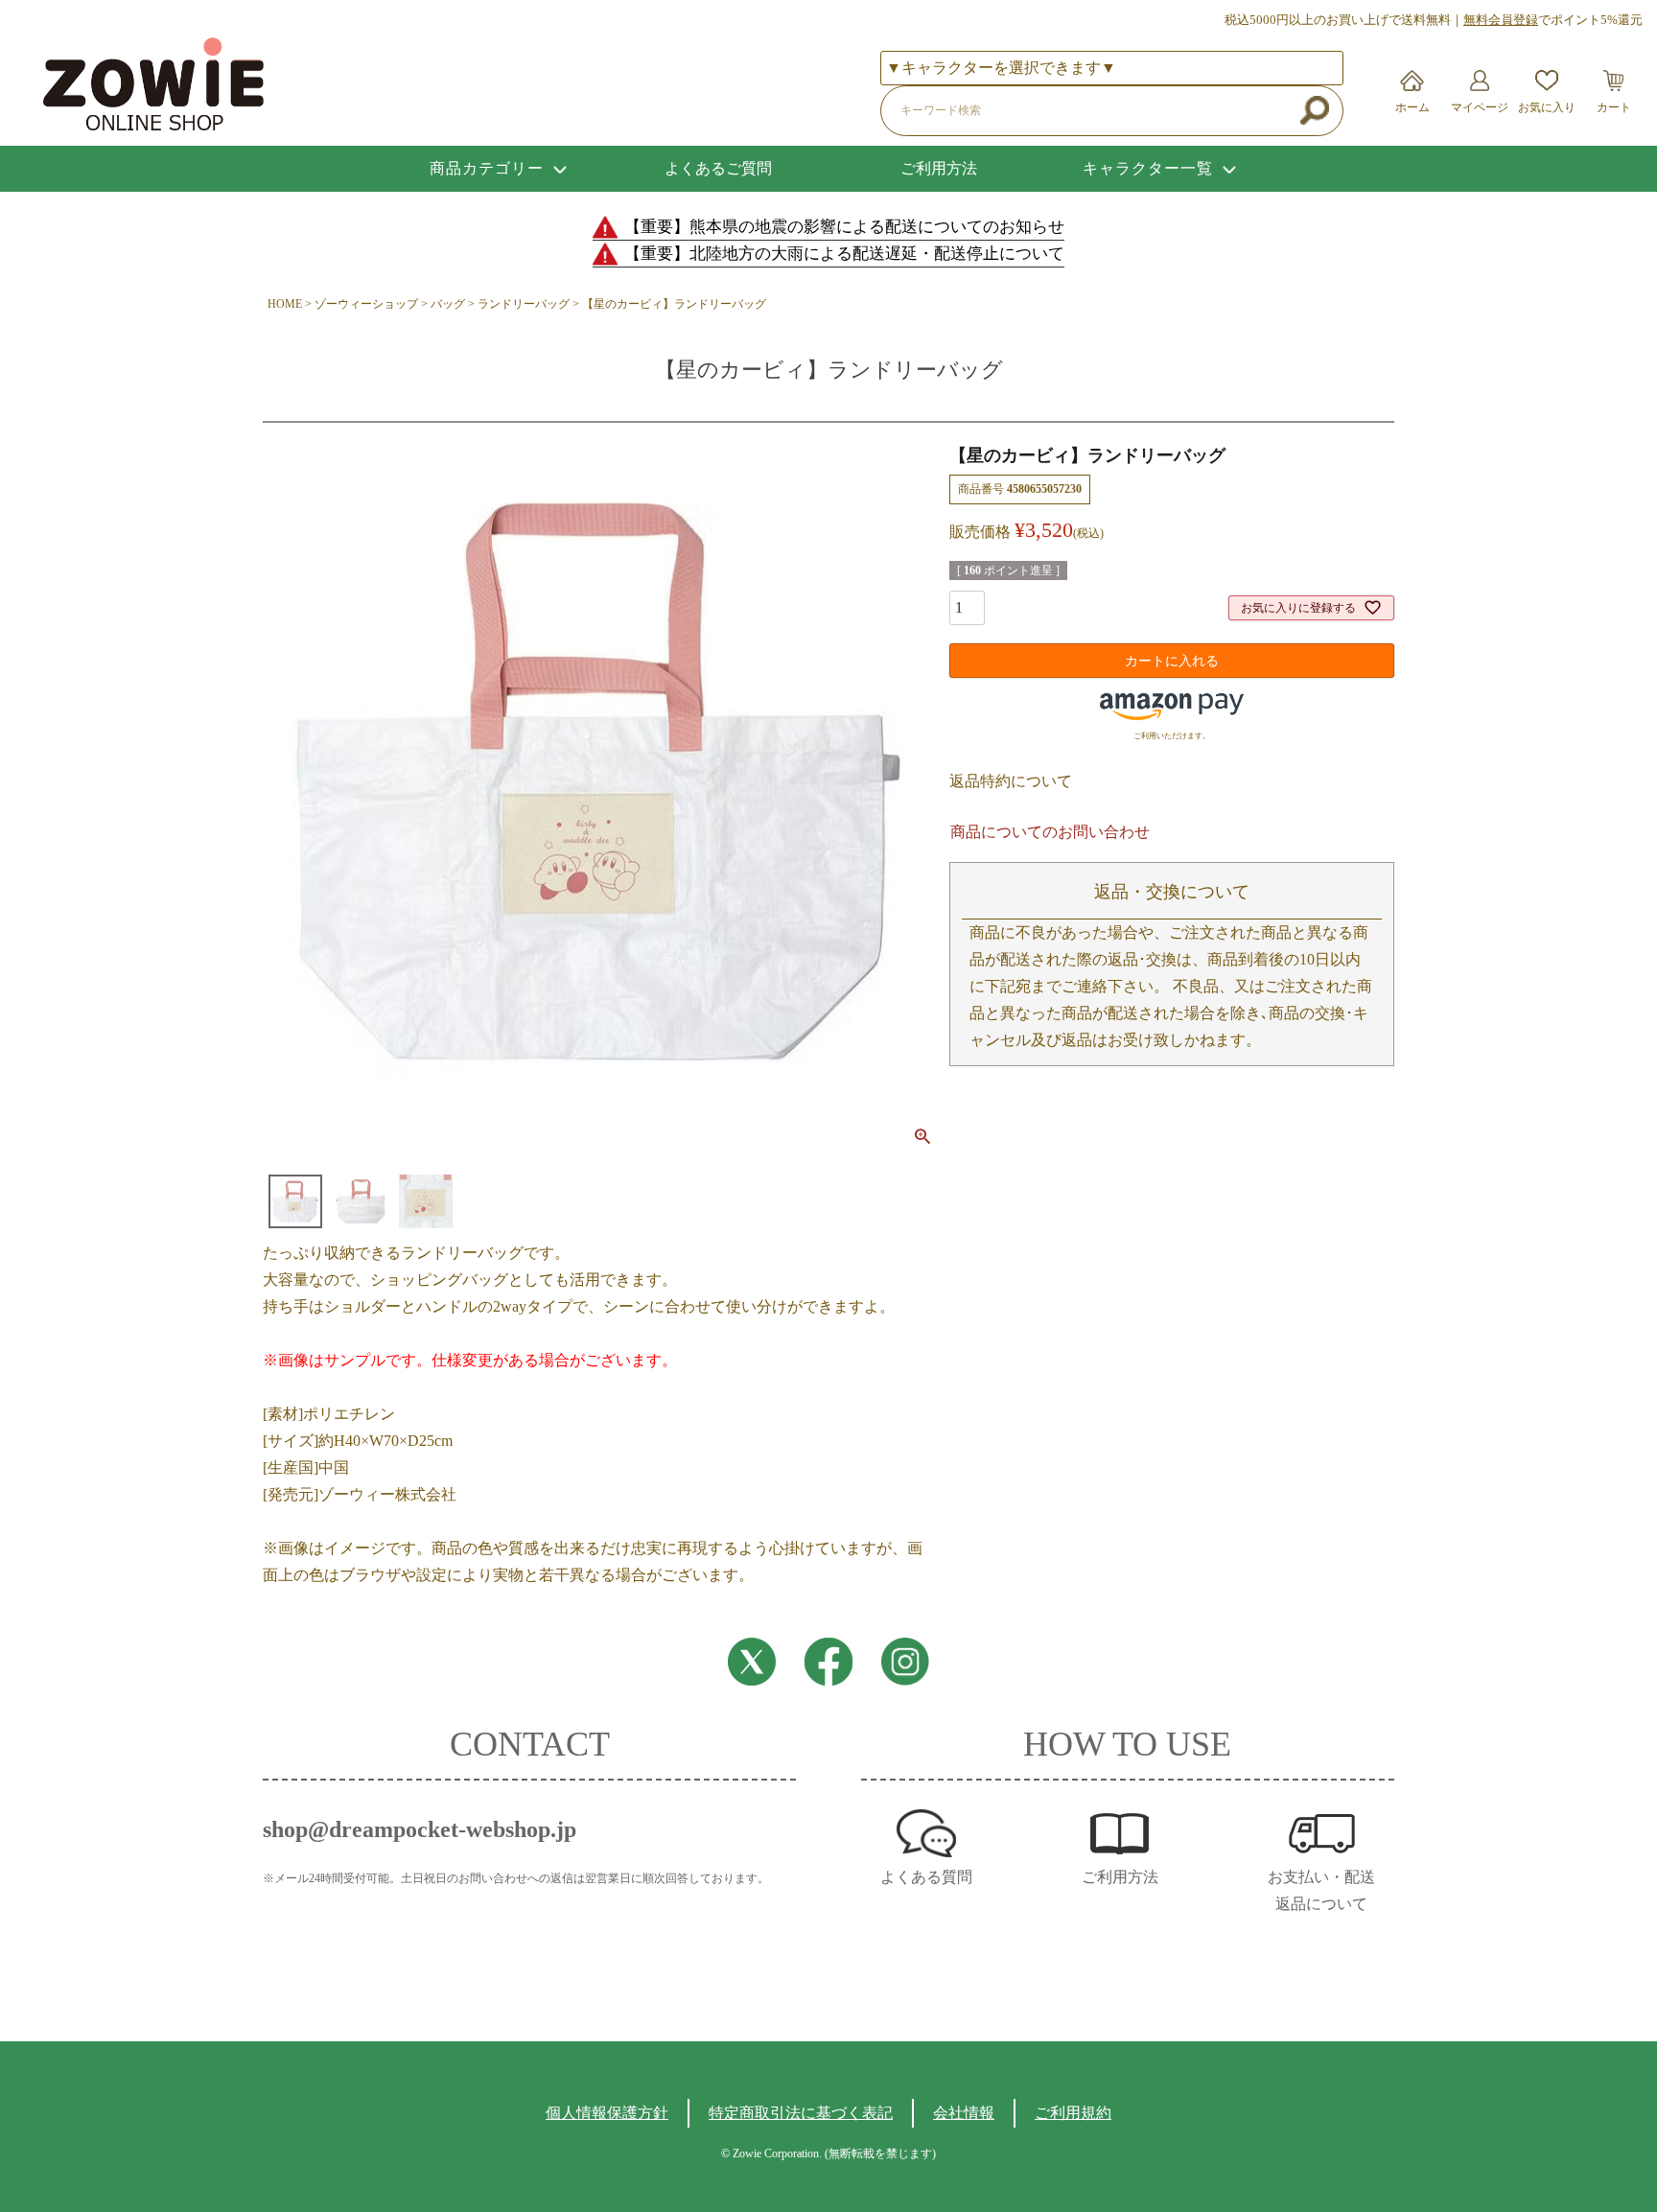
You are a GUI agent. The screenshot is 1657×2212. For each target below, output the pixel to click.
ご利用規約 (1073, 2113)
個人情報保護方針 (607, 2113)
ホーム (1412, 107)
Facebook (828, 1662)
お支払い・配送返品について (1321, 1890)
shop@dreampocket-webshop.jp (420, 1829)
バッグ (448, 304)
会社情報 (964, 2113)
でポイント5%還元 (1553, 20)
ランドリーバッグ (524, 304)
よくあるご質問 (718, 168)
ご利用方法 (939, 168)
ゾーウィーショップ (366, 304)
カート (1614, 107)
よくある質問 (926, 1877)
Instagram (905, 1662)
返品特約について (1011, 781)
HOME (285, 304)
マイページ (1480, 107)
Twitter (752, 1662)
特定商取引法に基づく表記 (801, 2113)
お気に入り (1547, 107)
